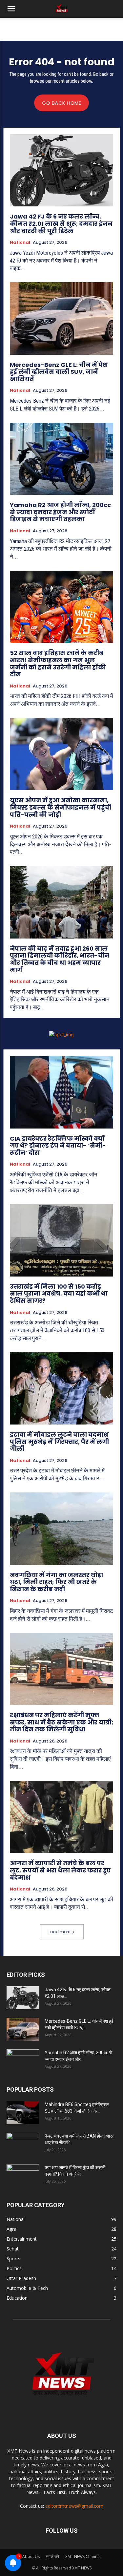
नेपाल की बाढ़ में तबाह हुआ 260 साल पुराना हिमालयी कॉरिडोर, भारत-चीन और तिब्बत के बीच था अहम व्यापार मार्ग (60, 959)
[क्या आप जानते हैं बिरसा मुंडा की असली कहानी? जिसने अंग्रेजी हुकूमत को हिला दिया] (23, 2176)
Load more (59, 1932)
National (20, 243)
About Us (31, 2556)
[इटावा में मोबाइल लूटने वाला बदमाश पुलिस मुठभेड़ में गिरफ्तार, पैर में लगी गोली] (61, 1389)
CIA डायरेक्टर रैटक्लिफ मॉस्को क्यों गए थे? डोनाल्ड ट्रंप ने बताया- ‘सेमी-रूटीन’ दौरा (58, 1146)
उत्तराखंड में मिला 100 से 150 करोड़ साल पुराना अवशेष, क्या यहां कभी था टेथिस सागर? (59, 1294)
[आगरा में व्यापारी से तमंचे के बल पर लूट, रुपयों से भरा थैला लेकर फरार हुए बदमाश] (61, 1817)
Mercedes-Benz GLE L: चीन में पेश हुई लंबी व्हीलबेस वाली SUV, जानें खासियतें (59, 372)
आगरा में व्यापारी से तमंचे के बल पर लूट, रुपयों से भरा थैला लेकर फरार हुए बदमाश (60, 1870)
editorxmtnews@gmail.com (74, 2506)
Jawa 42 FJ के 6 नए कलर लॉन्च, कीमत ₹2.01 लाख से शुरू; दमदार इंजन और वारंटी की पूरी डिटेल (61, 223)
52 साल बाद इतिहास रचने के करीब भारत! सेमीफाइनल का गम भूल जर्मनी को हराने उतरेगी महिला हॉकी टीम (58, 664)
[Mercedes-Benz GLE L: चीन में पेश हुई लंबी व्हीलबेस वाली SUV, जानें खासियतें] (61, 318)
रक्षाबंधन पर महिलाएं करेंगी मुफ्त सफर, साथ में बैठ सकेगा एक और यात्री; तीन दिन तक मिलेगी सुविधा (61, 1722)
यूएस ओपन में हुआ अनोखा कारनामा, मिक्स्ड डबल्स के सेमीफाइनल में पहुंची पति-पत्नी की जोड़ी (61, 807)
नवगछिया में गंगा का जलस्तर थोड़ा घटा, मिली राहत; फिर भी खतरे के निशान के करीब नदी (56, 1582)
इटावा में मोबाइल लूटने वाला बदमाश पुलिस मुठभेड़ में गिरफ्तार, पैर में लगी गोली (59, 1442)
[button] (11, 9)
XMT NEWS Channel (83, 2556)
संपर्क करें (52, 2556)
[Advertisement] (62, 29)
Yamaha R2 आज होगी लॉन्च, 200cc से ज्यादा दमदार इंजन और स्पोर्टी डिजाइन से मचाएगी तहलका (60, 512)
